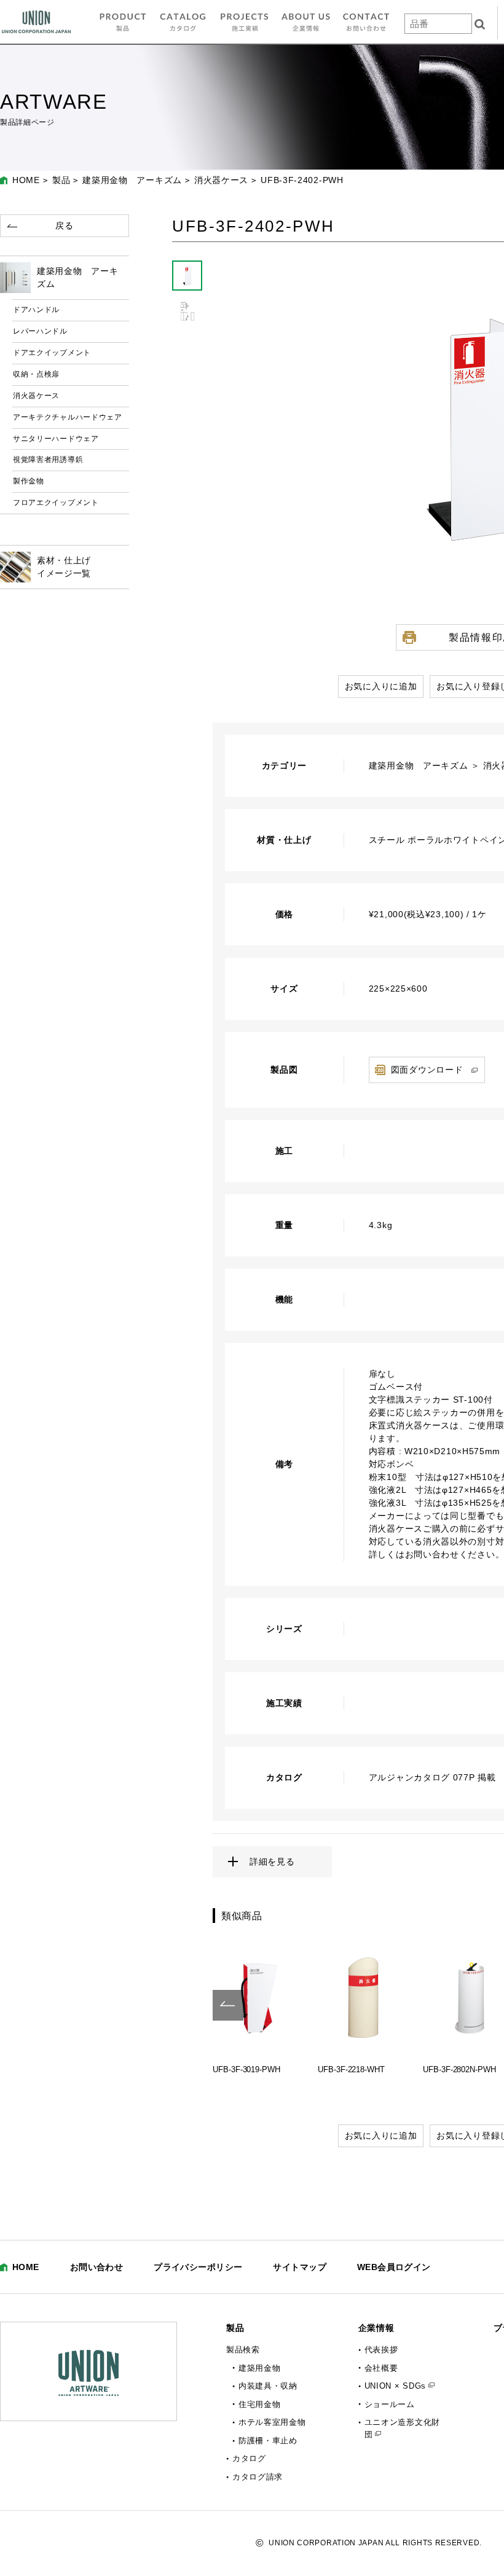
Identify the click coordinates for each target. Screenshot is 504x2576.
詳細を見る (272, 1862)
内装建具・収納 (268, 2386)
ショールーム (390, 2404)
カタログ (249, 2458)
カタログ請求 (258, 2477)
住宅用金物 (260, 2404)
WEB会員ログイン (394, 2267)
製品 (61, 180)
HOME (26, 180)
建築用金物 (260, 2368)
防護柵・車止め (268, 2441)
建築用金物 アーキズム (132, 180)
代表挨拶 (381, 2350)
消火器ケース (221, 180)
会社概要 (381, 2368)
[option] (259, 2005)
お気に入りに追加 (381, 686)
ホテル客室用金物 (272, 2422)
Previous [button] (228, 2005)
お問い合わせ (97, 2267)
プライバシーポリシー (198, 2267)
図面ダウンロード (427, 1070)
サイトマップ (300, 2267)
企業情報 (376, 2328)
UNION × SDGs (395, 2386)
